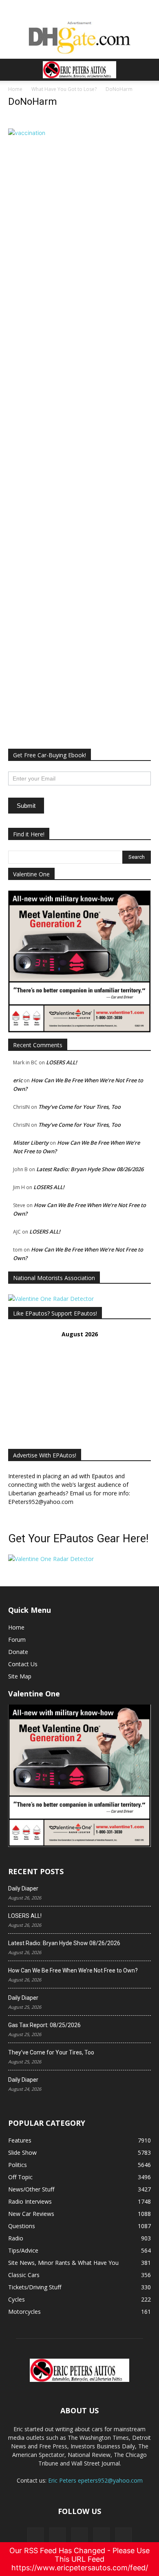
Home (15, 89)
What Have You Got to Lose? (64, 89)
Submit (26, 806)
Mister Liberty (31, 1143)
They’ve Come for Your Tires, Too (79, 1107)
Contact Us (23, 1664)
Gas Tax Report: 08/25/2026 (44, 2025)
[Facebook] (35, 2536)
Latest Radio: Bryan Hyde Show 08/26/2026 (90, 1169)
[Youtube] (124, 2536)
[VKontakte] (102, 2536)
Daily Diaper (23, 1888)
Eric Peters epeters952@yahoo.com (95, 2480)
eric (18, 1080)
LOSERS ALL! (62, 1062)
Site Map (20, 1676)
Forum (17, 1640)
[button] (14, 70)
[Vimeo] (79, 2536)
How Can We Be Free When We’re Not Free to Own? (73, 1970)
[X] (57, 2536)
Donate (18, 1652)
